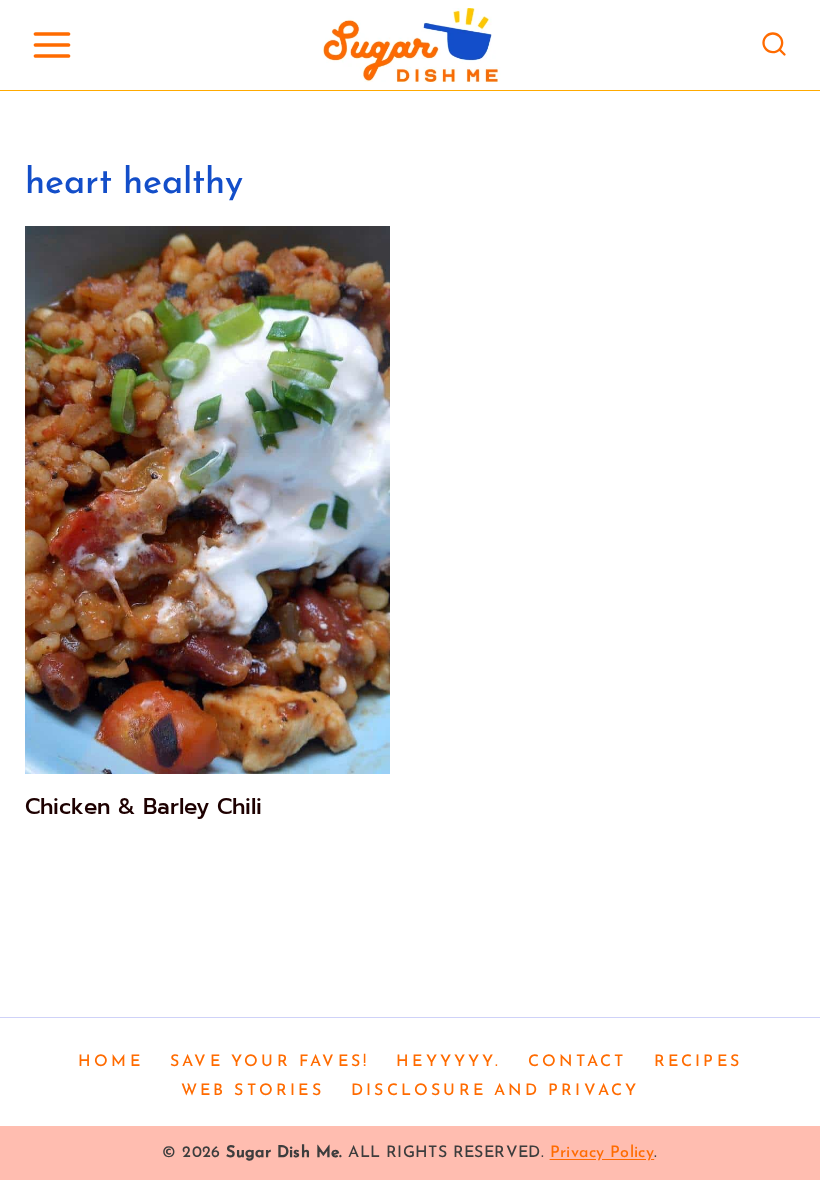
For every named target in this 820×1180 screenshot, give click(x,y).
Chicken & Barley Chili (143, 806)
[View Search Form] (774, 45)
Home (110, 1062)
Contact (577, 1062)
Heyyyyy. (448, 1062)
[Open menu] (51, 44)
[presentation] (207, 500)
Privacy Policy (602, 1153)
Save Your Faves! (269, 1062)
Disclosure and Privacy (495, 1091)
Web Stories (252, 1091)
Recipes (698, 1062)
